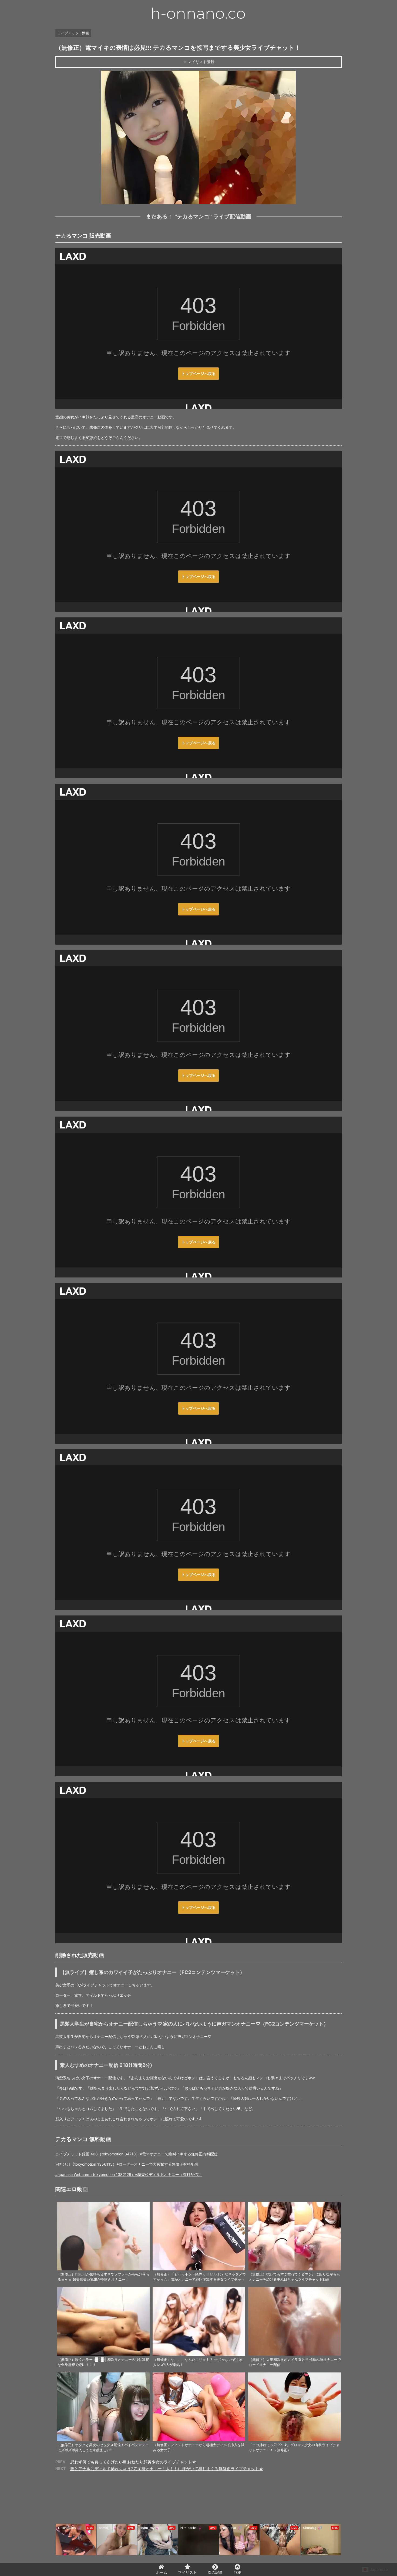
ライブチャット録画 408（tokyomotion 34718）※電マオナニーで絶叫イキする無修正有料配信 (137, 2154)
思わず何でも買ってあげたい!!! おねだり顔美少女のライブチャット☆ (133, 2462)
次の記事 (215, 2572)
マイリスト (187, 2572)
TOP (238, 2572)
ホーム (162, 2572)
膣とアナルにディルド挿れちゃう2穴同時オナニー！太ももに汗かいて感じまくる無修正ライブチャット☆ (167, 2469)
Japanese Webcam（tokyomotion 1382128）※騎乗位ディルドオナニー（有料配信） (129, 2174)
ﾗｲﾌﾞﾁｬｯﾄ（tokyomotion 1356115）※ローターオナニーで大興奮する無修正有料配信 (127, 2164)
